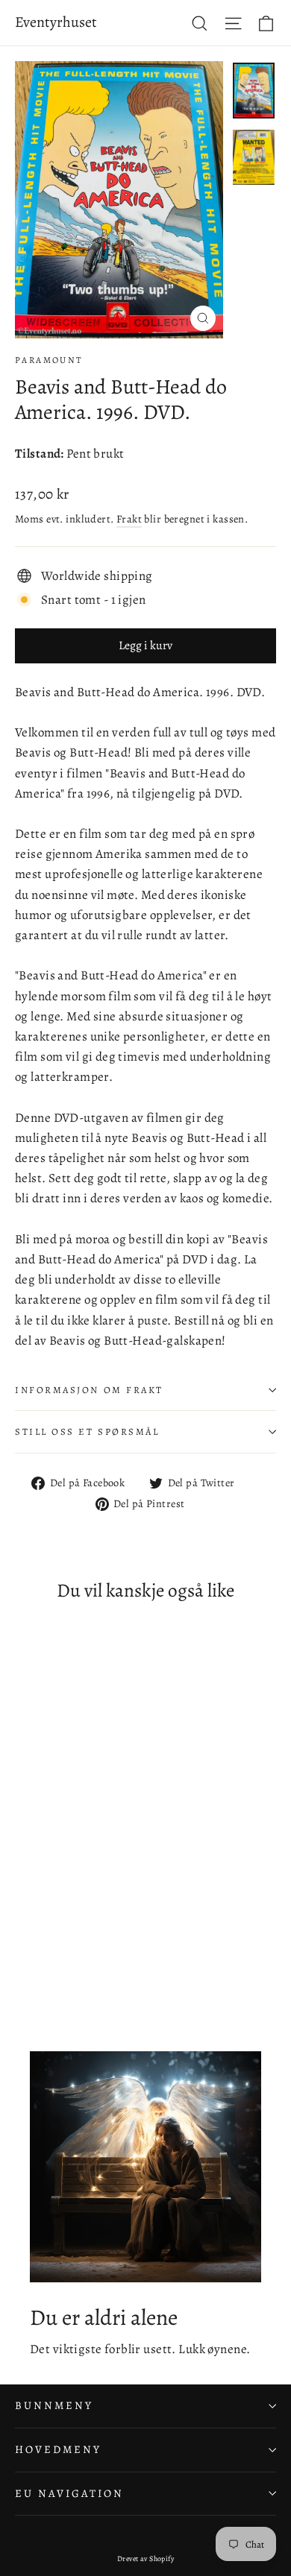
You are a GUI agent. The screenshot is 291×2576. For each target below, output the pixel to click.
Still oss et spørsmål (87, 1431)
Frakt (129, 519)
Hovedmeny (58, 2449)
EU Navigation (69, 2493)
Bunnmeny (54, 2405)
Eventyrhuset (56, 22)
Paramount (49, 360)
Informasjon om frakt (89, 1390)
